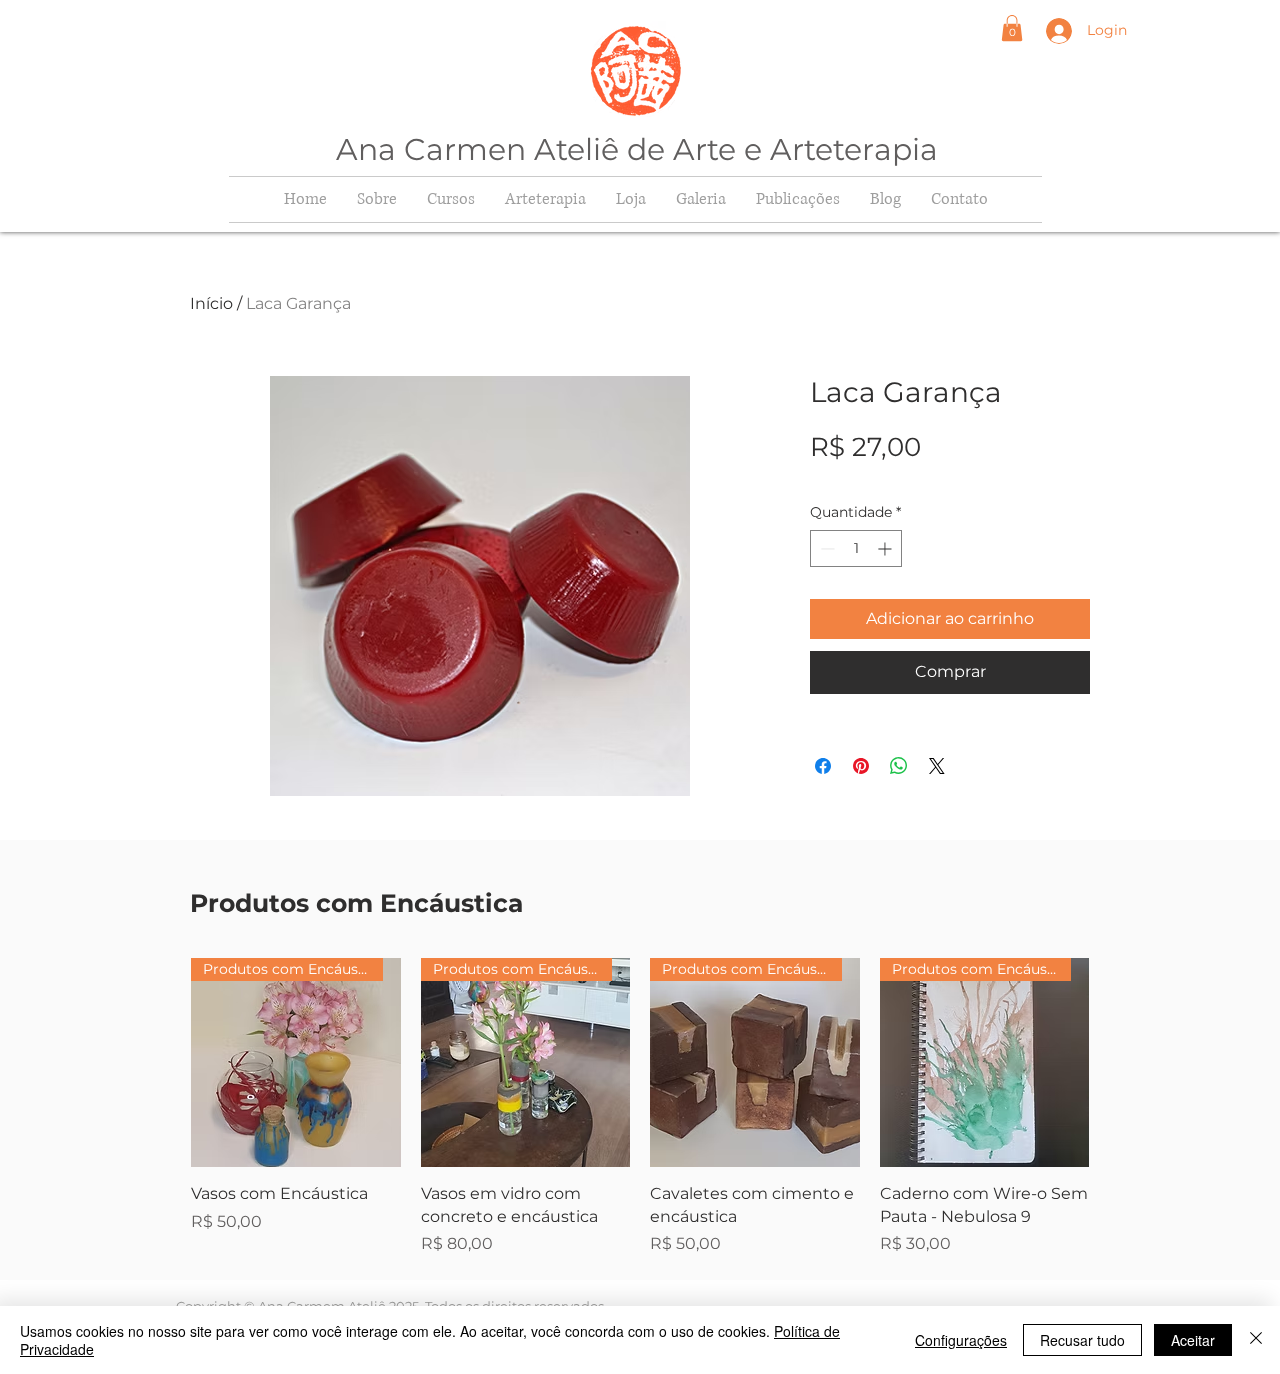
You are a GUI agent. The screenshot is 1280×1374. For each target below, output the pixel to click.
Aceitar (1193, 1340)
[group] (640, 1107)
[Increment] (886, 548)
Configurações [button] (961, 1340)
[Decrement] (825, 548)
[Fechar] (1256, 1340)
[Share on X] (937, 766)
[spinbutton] (856, 548)
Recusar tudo (1082, 1340)
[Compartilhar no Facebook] (823, 766)
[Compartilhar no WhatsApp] (899, 766)
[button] (1012, 28)
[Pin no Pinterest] (861, 766)
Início (211, 303)
